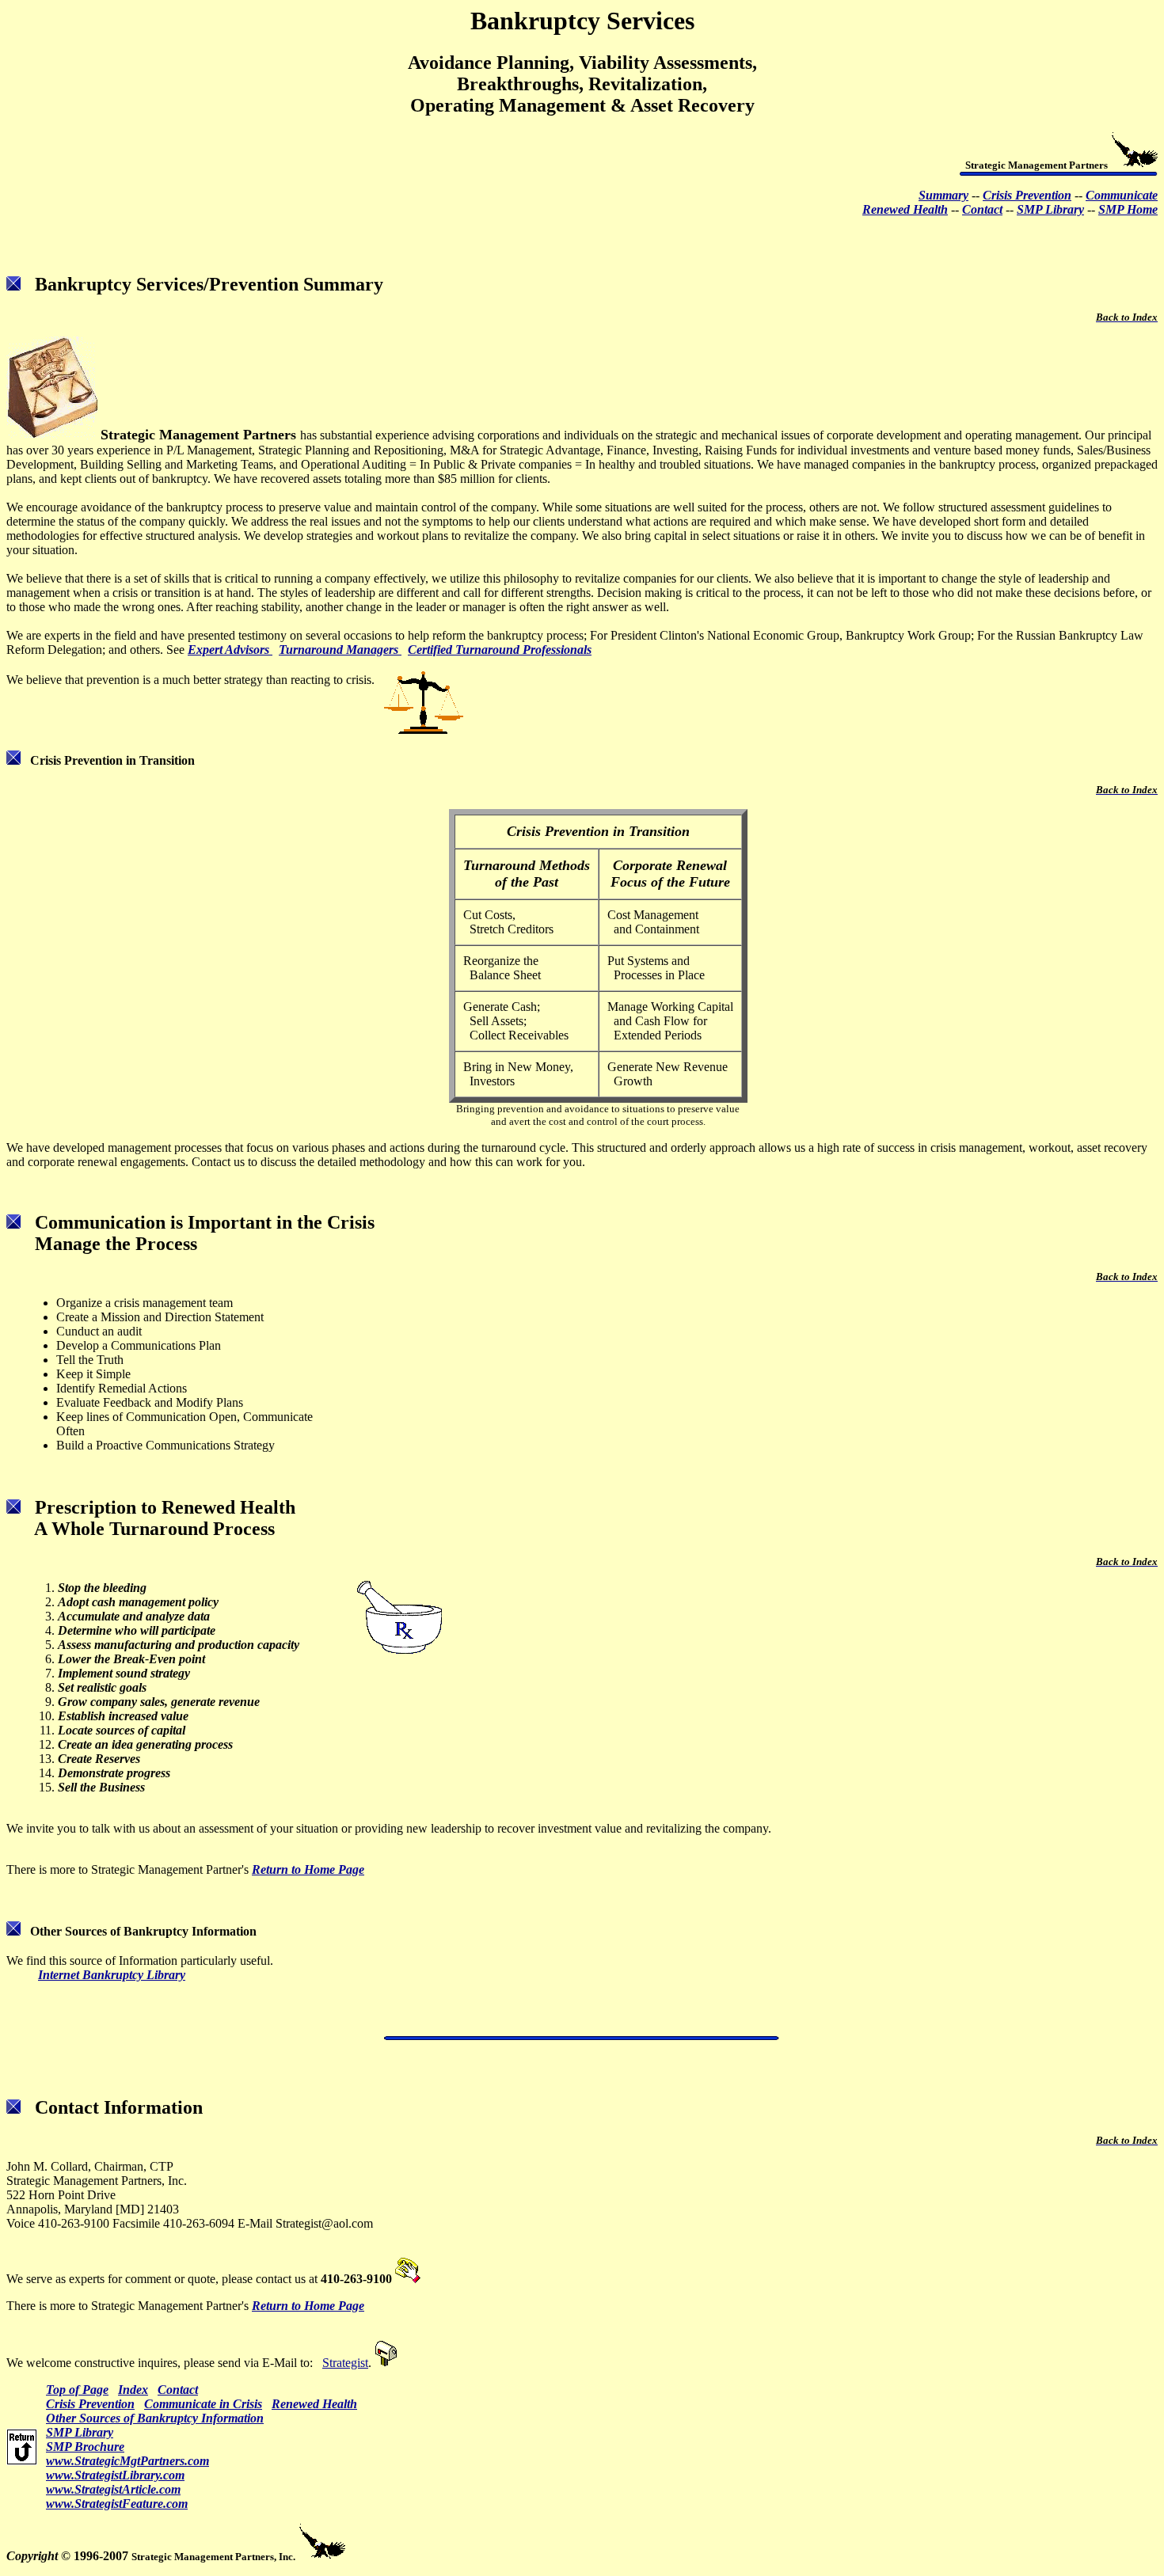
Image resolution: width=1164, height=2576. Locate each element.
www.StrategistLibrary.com (115, 2475)
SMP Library (80, 2432)
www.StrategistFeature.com (117, 2504)
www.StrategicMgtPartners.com (127, 2461)
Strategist (345, 2363)
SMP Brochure (85, 2447)
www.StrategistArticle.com (113, 2489)
